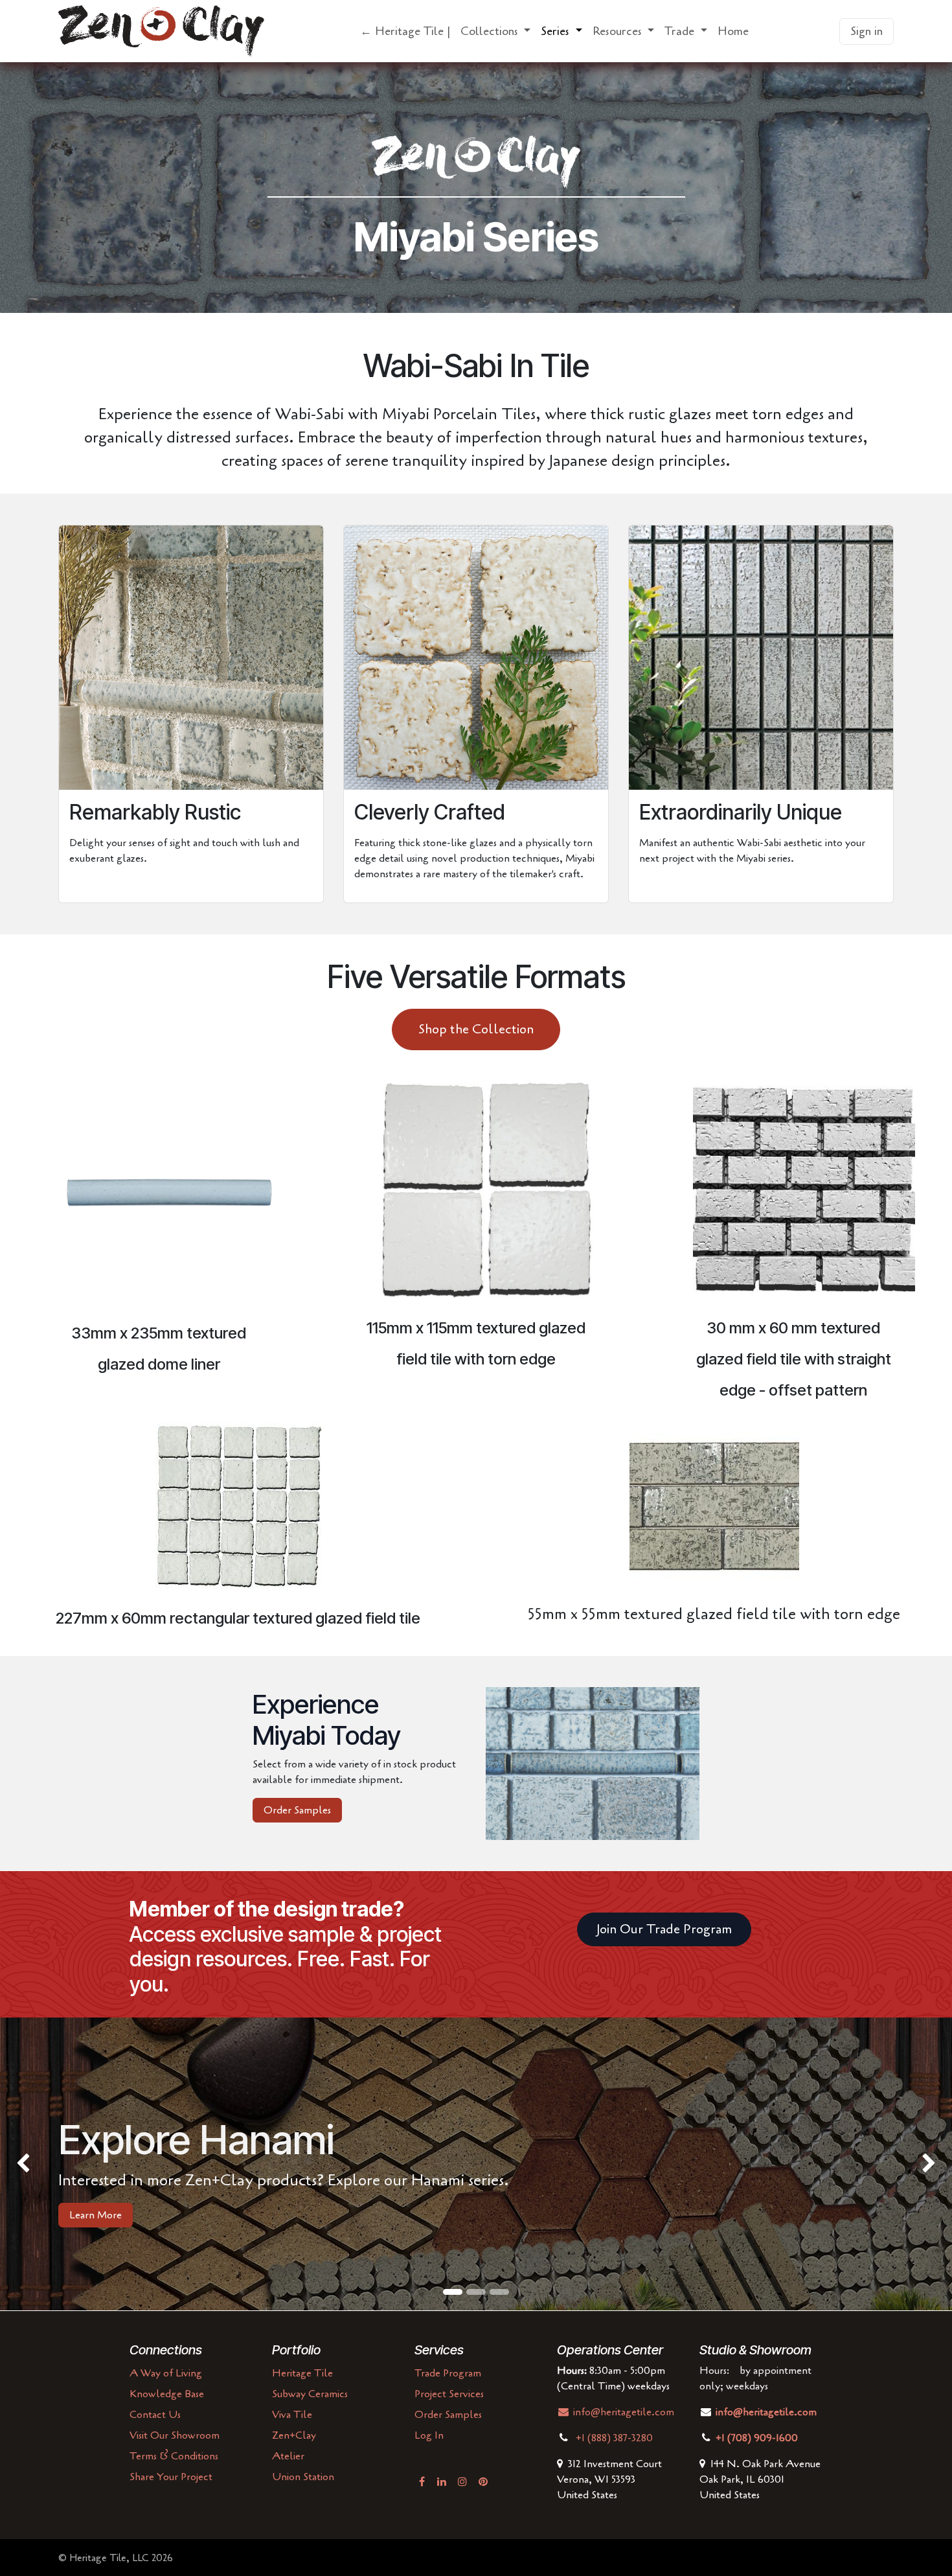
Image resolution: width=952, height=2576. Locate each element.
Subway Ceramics (310, 2394)
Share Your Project (171, 2477)
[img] (38, 2164)
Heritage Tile (302, 2373)
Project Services (449, 2394)
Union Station (303, 2477)
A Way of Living (166, 2373)
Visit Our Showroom (175, 2435)
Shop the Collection (476, 1029)
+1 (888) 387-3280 (616, 2438)
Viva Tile (292, 2415)
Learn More (96, 2215)
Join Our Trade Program (664, 1929)
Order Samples (297, 1810)
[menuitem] (405, 31)
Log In (429, 2435)
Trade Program (448, 2373)
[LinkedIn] (442, 2481)
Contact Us (155, 2415)
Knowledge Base (167, 2394)
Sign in (867, 31)
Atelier (288, 2456)
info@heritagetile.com (622, 2412)
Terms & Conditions (174, 2456)
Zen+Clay (294, 2435)
